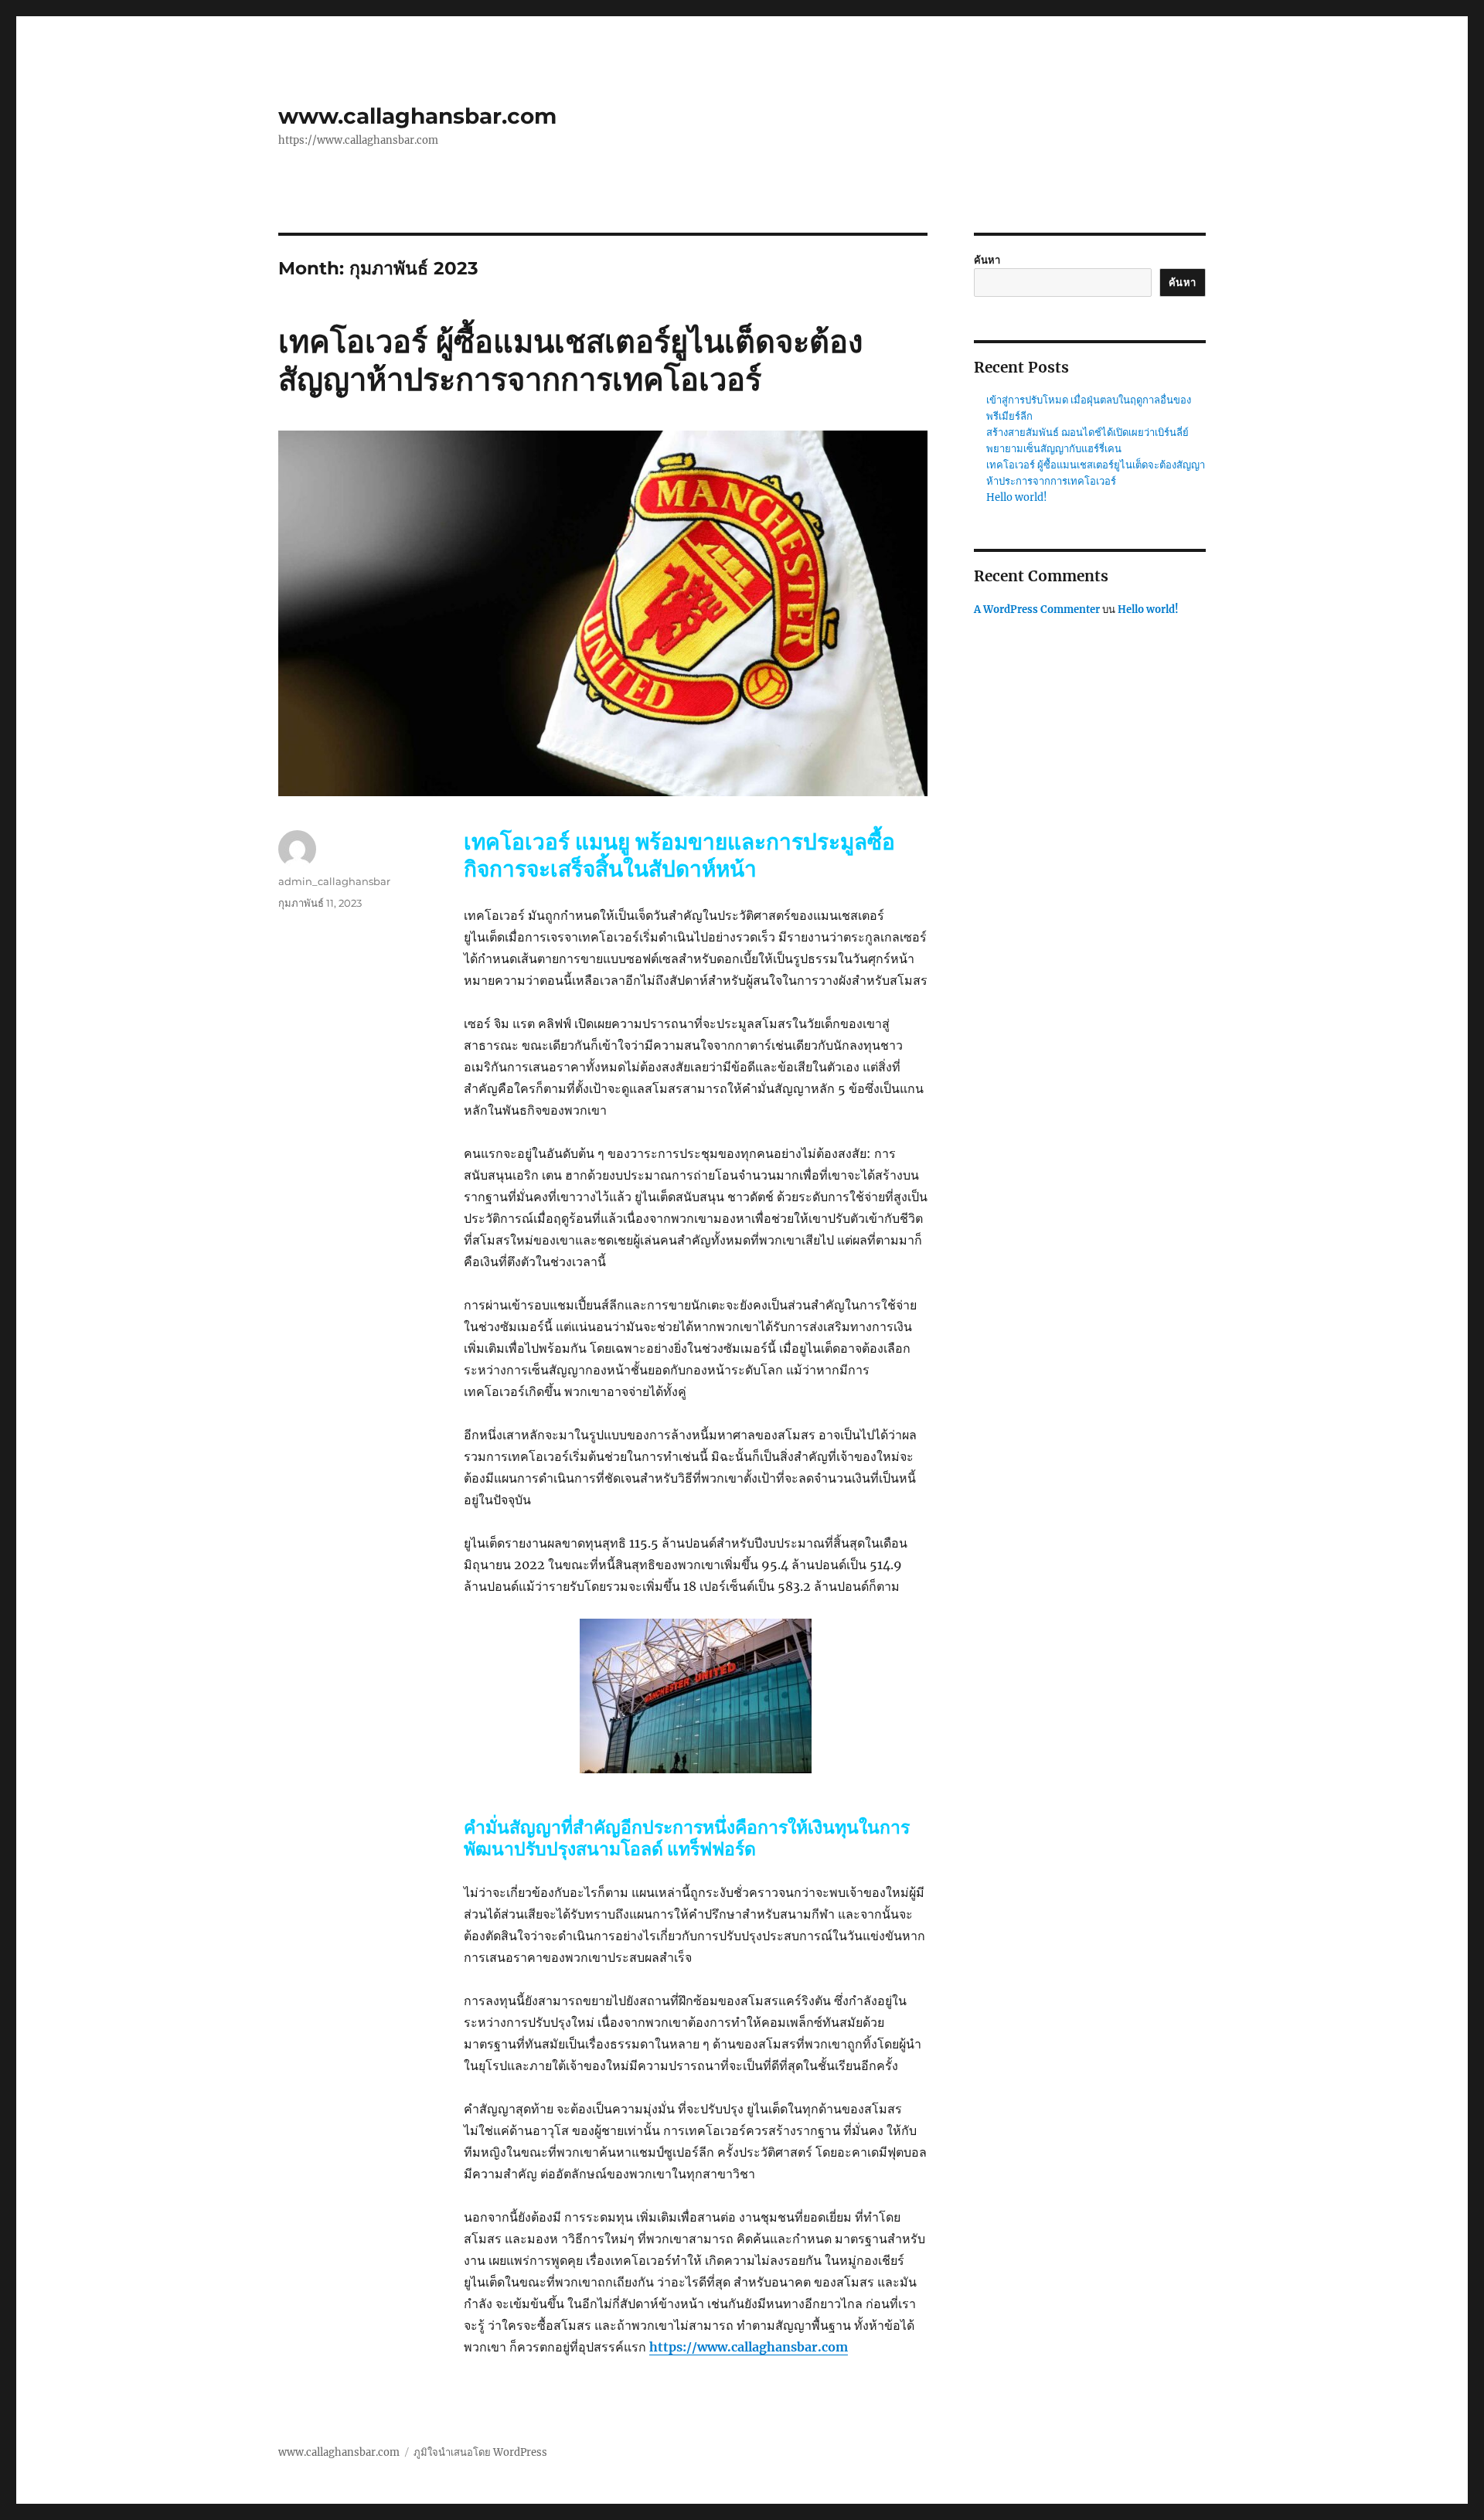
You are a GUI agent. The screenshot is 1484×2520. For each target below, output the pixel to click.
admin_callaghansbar (334, 881)
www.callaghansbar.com (417, 116)
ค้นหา (987, 260)
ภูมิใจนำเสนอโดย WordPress (480, 2452)
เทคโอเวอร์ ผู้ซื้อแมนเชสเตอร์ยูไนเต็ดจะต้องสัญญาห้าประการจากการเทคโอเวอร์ (571, 360)
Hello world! (1017, 497)
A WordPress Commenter (1037, 610)
